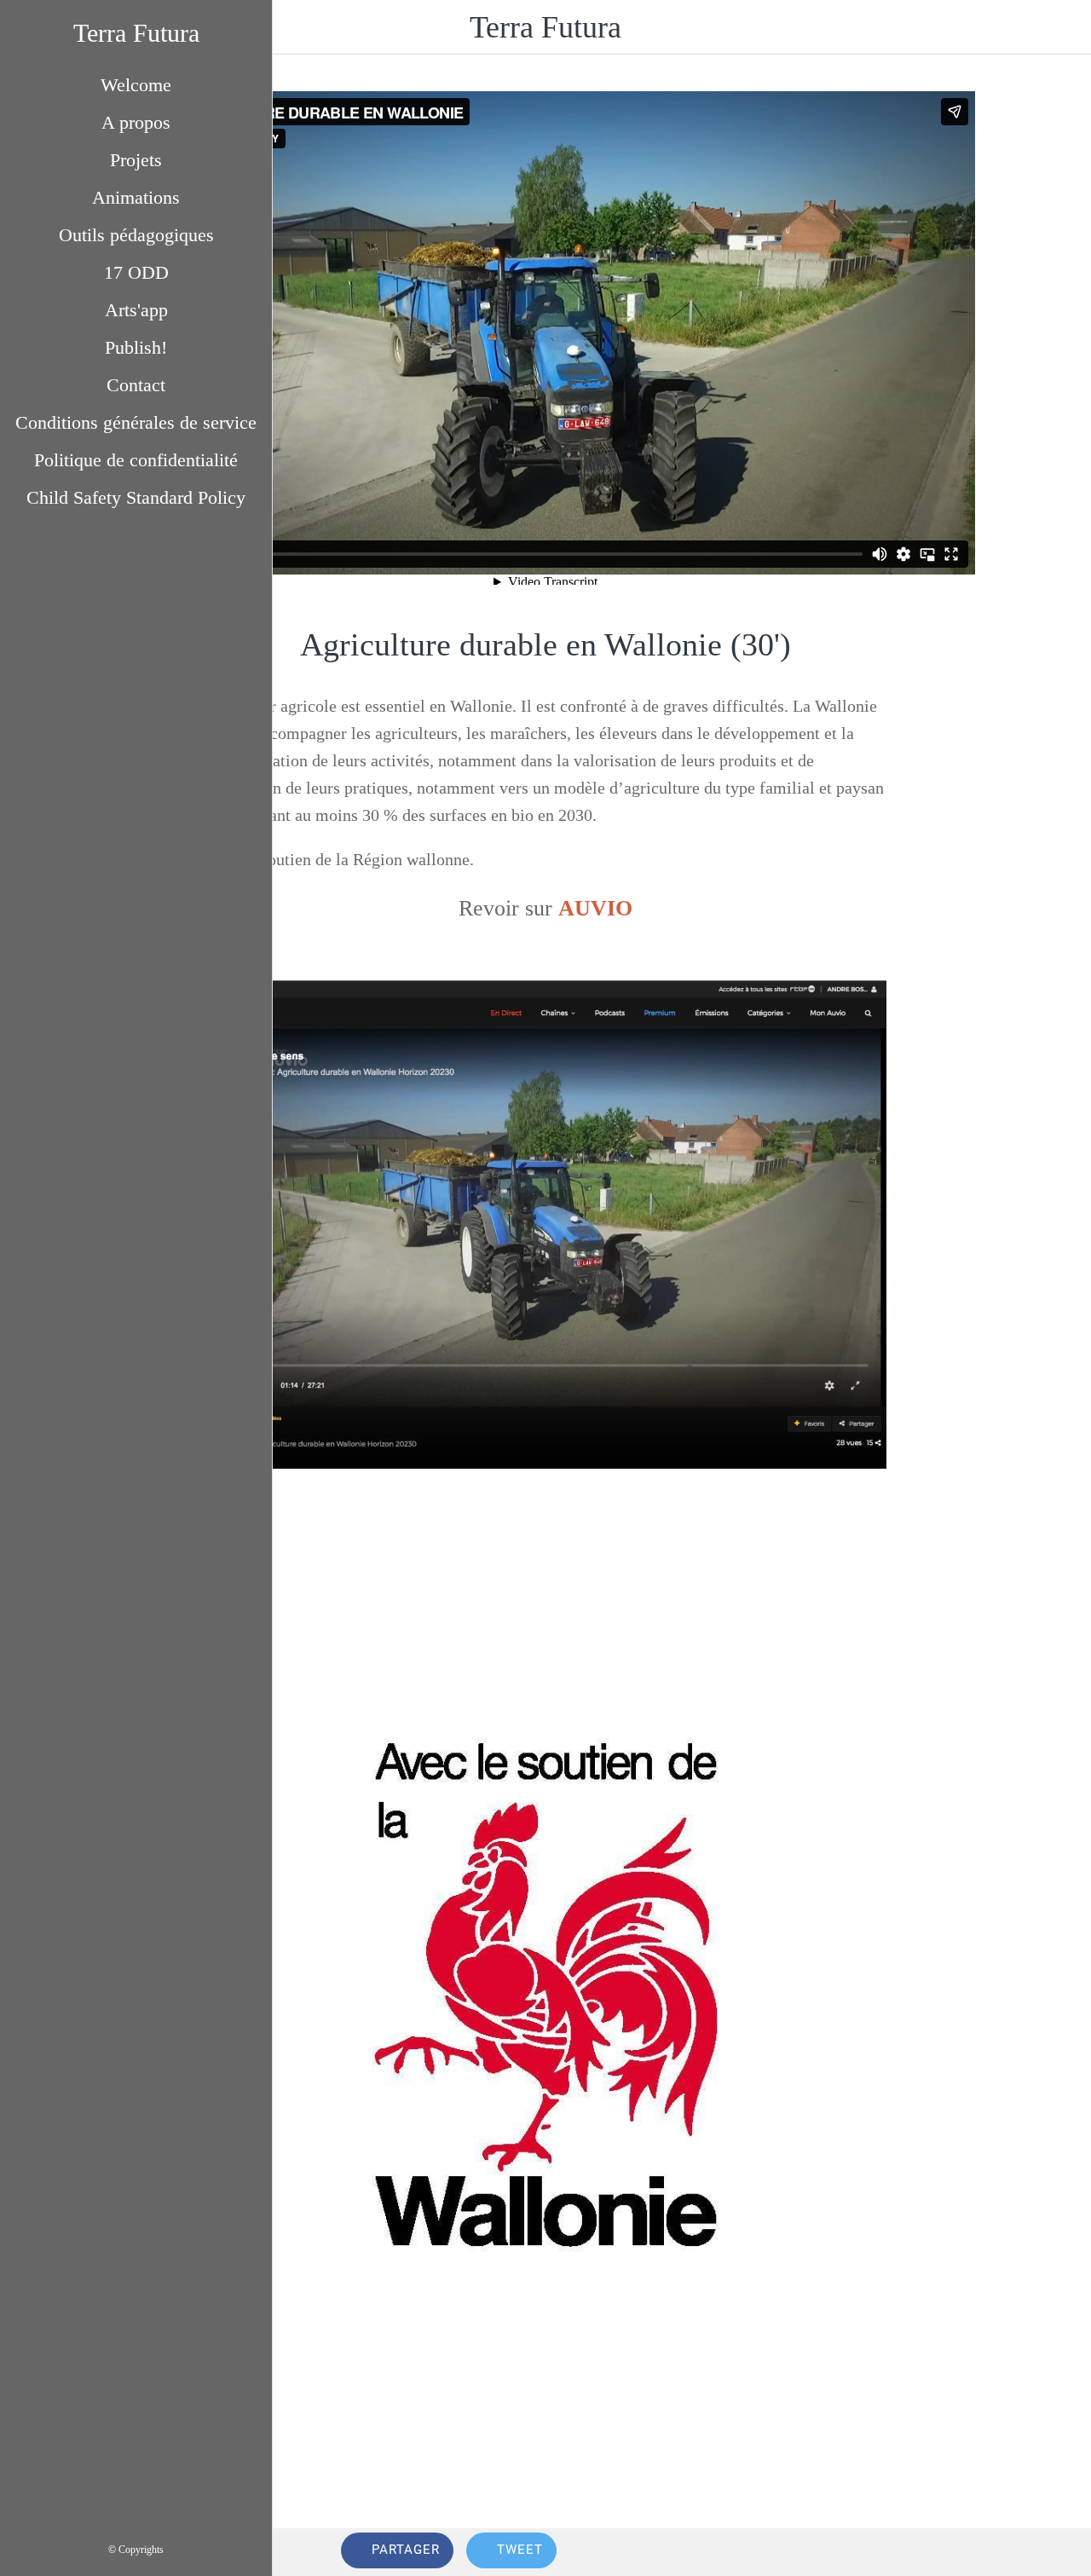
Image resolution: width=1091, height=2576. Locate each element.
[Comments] (1002, 2552)
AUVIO (595, 908)
